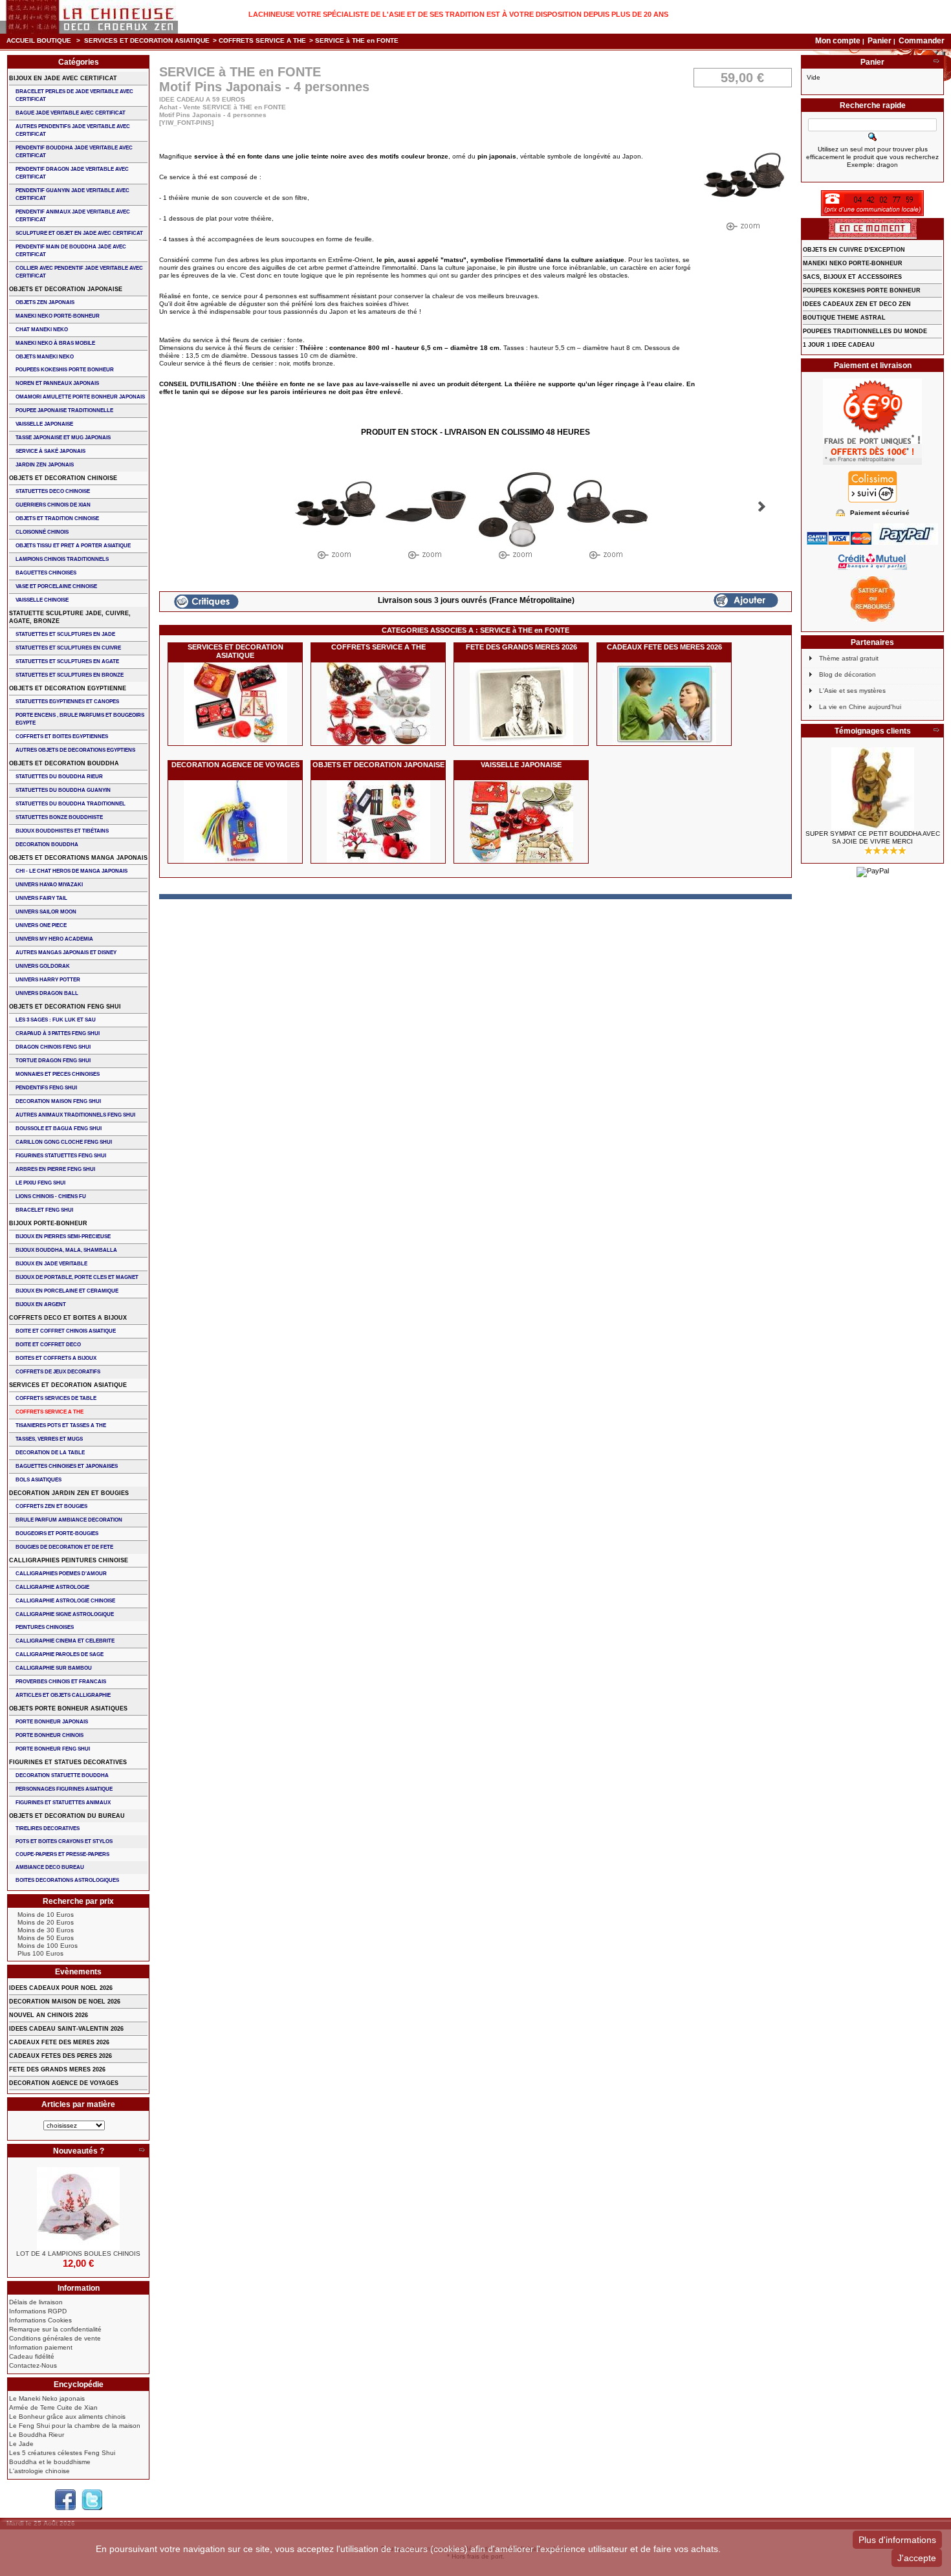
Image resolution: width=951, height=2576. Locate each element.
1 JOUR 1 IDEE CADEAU (839, 345)
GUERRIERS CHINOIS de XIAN (53, 505)
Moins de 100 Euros (48, 1946)
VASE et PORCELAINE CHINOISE (56, 586)
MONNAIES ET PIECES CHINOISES (58, 1074)
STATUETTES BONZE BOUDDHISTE (59, 817)
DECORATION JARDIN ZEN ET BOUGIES (69, 1493)
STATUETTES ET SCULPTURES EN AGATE (67, 661)
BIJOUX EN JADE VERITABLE (51, 1264)
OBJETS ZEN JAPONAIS (45, 302)
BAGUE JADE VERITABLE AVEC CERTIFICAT (71, 113)
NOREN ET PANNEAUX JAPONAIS (57, 383)
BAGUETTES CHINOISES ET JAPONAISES (67, 1466)
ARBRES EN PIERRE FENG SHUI (55, 1169)
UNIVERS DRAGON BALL (47, 993)
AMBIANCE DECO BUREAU (50, 1867)
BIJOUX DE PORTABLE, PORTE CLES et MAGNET (77, 1277)
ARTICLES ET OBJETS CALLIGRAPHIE (63, 1695)
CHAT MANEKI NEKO (42, 330)
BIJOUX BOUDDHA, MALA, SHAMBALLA (66, 1250)
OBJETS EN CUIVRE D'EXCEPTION (854, 250)
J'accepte (917, 2558)
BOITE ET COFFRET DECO (48, 1345)
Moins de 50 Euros (46, 1938)
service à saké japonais (50, 451)
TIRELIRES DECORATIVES (48, 1828)
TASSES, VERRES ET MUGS (49, 1439)
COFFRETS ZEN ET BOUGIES (51, 1506)
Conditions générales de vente (55, 2338)
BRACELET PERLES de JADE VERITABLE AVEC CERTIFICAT (74, 95)
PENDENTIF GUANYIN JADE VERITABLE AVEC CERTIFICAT (72, 194)
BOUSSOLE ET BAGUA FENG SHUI (59, 1129)
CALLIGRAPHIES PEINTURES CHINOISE (69, 1560)
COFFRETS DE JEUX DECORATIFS (58, 1372)
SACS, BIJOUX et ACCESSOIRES (852, 277)
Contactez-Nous (33, 2365)
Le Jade (21, 2444)
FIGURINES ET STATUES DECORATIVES (68, 1762)
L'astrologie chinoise (39, 2471)
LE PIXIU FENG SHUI (40, 1183)
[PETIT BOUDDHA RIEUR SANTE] (872, 789)
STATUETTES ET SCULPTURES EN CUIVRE (68, 648)
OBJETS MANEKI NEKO (45, 357)
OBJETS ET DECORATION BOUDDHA (64, 763)
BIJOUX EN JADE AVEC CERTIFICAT (63, 78)
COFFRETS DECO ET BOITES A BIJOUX (68, 1318)
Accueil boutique (39, 40)
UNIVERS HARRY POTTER (48, 980)
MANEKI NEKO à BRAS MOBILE (55, 343)
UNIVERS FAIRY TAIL (41, 898)
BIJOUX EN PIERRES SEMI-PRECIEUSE (63, 1237)
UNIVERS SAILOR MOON (46, 912)
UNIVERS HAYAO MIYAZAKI (49, 885)
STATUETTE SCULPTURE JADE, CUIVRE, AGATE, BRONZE (70, 617)
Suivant (762, 507)
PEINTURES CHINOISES (45, 1627)
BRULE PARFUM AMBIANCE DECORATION (69, 1520)
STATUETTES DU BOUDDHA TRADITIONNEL (71, 804)
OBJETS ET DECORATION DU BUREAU (67, 1816)
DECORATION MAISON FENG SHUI (58, 1101)
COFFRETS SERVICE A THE (262, 40)
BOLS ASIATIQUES (38, 1480)
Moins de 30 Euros (46, 1930)
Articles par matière (78, 2104)
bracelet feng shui (44, 1210)
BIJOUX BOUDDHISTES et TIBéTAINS (62, 831)
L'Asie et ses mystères (852, 691)
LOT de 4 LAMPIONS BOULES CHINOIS (78, 2254)
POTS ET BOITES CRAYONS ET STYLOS (64, 1841)
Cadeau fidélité (32, 2356)
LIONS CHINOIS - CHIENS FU (51, 1196)
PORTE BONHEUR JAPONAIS (52, 1722)
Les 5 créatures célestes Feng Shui (62, 2453)
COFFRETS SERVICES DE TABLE (56, 1398)
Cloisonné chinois (42, 532)
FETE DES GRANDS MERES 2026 (521, 647)
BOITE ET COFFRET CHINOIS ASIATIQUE (66, 1331)
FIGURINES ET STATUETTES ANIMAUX (63, 1803)
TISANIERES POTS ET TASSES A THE (61, 1425)
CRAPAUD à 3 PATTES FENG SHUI (58, 1033)
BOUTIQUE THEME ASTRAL (844, 318)
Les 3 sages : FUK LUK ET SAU (56, 1020)
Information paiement (41, 2347)
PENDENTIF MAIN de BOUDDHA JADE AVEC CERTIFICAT (71, 251)
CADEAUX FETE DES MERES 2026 (664, 647)
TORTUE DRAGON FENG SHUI (53, 1061)
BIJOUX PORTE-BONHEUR (48, 1223)
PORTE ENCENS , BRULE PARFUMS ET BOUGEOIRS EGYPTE (80, 719)
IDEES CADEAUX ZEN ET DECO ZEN (857, 304)
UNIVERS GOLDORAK (43, 966)
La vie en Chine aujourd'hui (860, 707)
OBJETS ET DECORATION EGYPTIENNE (68, 688)
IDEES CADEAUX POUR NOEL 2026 (61, 1988)
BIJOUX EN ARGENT (41, 1304)
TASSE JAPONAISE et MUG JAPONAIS (63, 438)
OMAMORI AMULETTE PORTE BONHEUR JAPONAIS (80, 397)
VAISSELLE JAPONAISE (521, 765)
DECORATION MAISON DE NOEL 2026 (65, 2002)
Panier (880, 41)
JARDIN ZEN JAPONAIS (45, 465)
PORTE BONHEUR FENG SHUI (53, 1749)
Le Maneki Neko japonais (47, 2398)
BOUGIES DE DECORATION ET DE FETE (64, 1547)
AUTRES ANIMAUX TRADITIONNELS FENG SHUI (75, 1115)
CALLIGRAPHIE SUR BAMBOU (54, 1668)
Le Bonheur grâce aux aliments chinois (67, 2417)
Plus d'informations (897, 2540)
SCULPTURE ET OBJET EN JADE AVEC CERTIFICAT (79, 233)
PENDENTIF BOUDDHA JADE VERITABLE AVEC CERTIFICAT (74, 152)
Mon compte (838, 41)
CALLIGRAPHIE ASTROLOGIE (52, 1587)
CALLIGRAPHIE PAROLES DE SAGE (60, 1654)
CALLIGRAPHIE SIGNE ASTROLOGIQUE (65, 1614)
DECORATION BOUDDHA (47, 845)
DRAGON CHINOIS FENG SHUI (53, 1047)
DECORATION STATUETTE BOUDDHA (62, 1775)
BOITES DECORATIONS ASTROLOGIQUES (67, 1880)
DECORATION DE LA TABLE (50, 1453)
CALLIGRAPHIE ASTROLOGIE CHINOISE (65, 1601)
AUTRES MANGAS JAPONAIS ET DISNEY (66, 953)
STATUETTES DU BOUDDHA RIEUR (59, 777)
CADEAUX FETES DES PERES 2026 (60, 2056)
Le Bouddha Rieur (37, 2435)
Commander (922, 41)
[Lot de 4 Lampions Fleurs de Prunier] (78, 2209)
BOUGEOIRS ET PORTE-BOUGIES (57, 1534)
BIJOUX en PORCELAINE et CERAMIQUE (67, 1291)
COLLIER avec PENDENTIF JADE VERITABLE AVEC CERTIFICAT (79, 272)
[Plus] (142, 2151)
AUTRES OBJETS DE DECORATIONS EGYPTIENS (75, 750)
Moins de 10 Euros (46, 1915)
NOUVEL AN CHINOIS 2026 (49, 2015)
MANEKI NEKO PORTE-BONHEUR (58, 316)
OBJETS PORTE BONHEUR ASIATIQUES (68, 1708)
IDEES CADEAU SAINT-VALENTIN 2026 (66, 2029)
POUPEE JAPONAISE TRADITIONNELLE (64, 410)
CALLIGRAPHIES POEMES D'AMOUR (61, 1574)
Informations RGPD (38, 2311)
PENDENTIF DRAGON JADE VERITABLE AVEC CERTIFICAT (72, 173)
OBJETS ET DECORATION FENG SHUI (65, 1007)
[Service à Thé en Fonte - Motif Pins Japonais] (335, 517)
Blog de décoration (847, 674)
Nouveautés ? (79, 2151)
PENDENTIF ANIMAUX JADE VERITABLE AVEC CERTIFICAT (73, 216)
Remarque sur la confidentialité (55, 2329)
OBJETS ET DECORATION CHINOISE (63, 478)
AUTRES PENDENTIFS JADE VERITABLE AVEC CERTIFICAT (73, 130)
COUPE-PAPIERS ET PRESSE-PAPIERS (62, 1854)
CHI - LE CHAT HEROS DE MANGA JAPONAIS (71, 871)
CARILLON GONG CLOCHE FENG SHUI (64, 1142)
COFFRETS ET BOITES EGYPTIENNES (62, 737)
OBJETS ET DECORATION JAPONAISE (378, 765)
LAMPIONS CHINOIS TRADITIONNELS (62, 559)
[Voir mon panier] (936, 62)
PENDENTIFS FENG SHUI (46, 1088)
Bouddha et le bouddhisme (50, 2462)
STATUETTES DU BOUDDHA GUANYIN (63, 790)
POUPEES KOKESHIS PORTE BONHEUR (65, 370)
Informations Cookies (40, 2320)
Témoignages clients (873, 731)
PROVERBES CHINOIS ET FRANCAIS (61, 1682)
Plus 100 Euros (40, 1953)
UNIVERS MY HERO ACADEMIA (54, 939)
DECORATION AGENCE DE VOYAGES (235, 765)
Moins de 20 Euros (46, 1922)
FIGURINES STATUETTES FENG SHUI (61, 1156)
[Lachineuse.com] (89, 17)
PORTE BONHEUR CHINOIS (49, 1735)
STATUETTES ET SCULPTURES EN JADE (65, 634)
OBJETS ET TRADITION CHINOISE (57, 518)
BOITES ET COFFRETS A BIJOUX (56, 1358)
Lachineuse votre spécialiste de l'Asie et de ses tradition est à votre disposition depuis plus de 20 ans (458, 14)
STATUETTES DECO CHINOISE (53, 491)
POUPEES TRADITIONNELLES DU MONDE (865, 331)
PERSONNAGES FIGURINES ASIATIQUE (64, 1789)
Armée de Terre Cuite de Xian (53, 2407)
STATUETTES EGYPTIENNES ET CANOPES (67, 702)
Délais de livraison (36, 2302)
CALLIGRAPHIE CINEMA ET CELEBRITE (65, 1641)
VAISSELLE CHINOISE (42, 600)
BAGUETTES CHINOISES (46, 573)
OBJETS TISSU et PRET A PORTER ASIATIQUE (73, 546)
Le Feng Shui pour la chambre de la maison (75, 2426)
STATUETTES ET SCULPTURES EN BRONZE (70, 675)
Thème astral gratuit (849, 658)
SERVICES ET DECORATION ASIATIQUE (147, 40)
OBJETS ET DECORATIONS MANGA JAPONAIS (78, 858)
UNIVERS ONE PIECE (41, 925)
